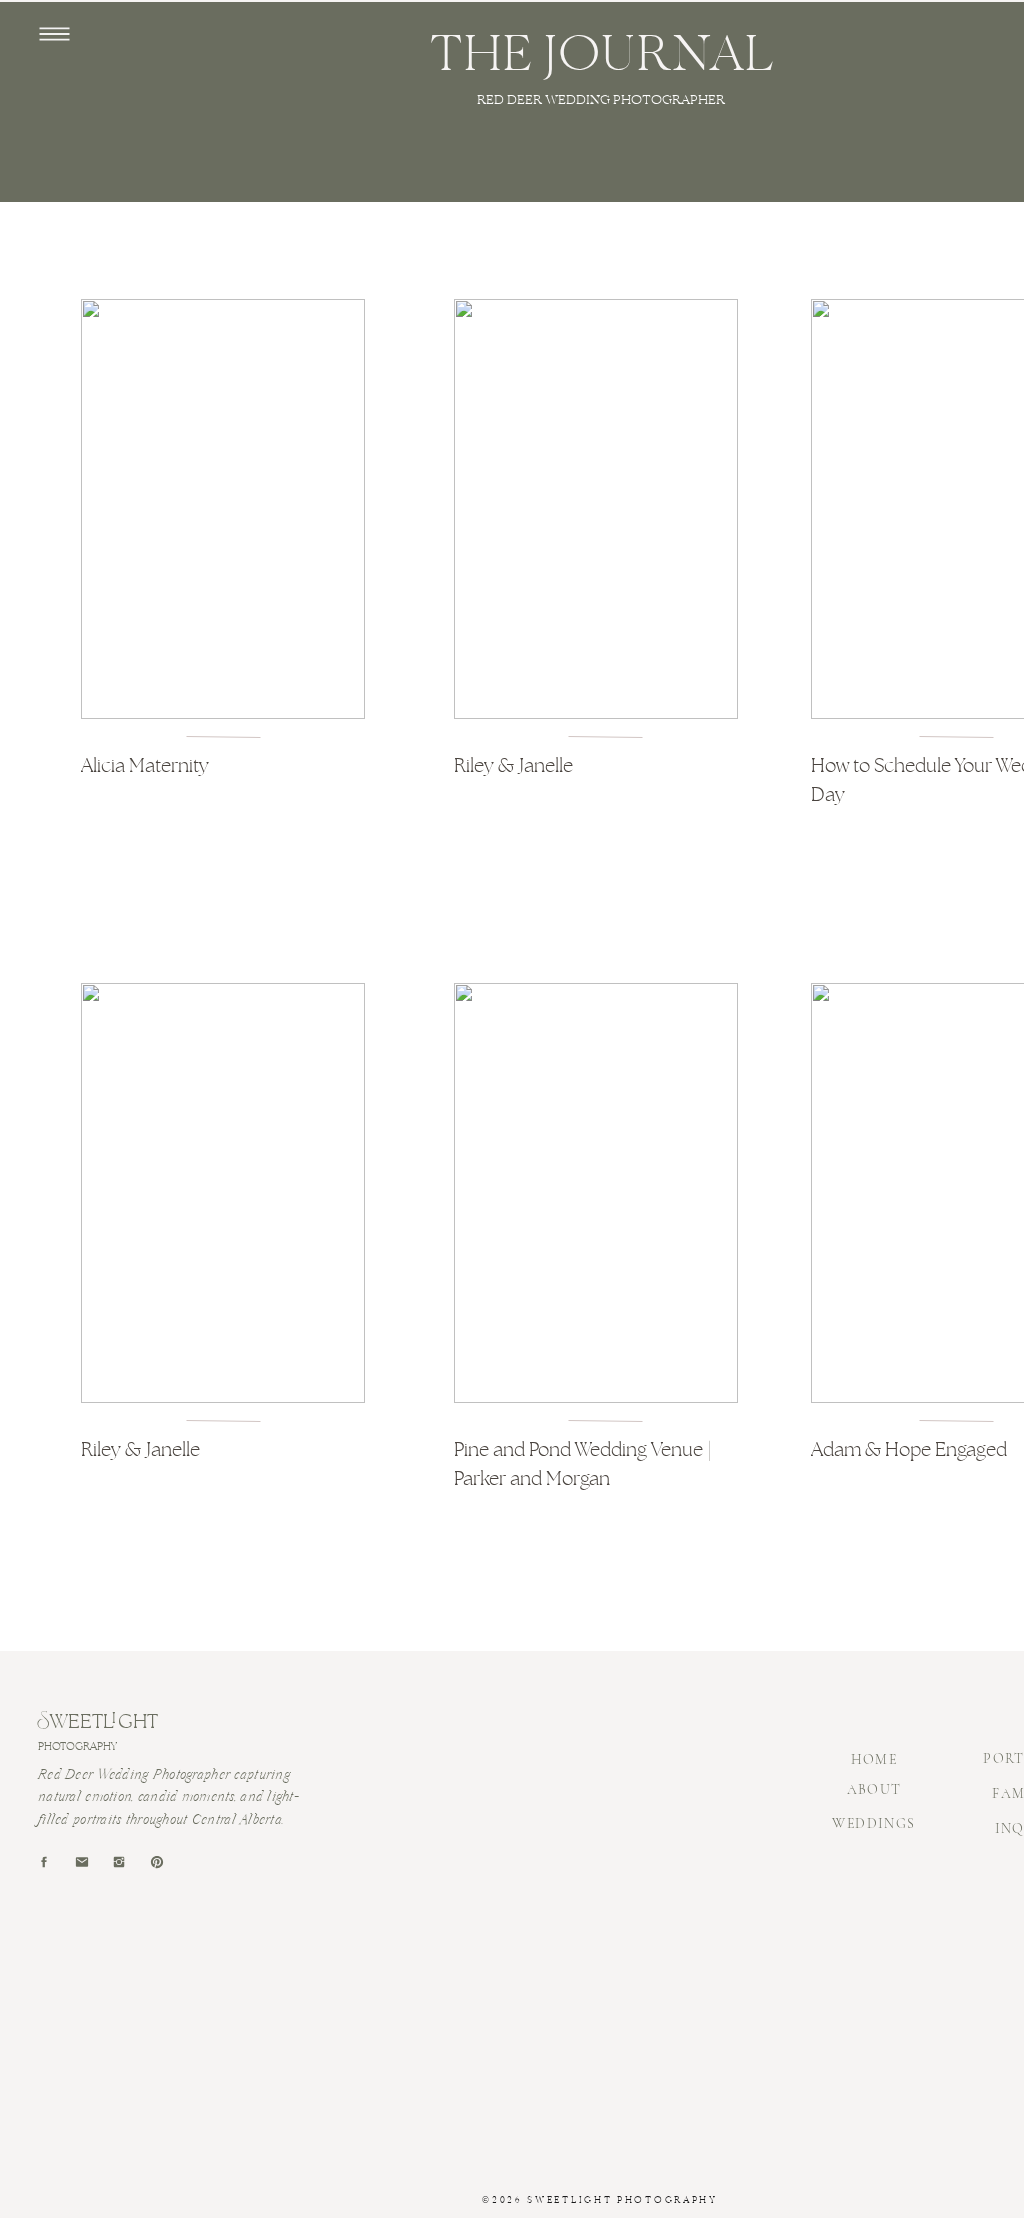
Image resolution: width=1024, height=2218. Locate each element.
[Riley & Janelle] (596, 509)
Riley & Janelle (513, 765)
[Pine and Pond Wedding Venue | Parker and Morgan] (596, 1193)
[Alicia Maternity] (223, 509)
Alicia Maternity (145, 765)
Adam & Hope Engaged (909, 1449)
